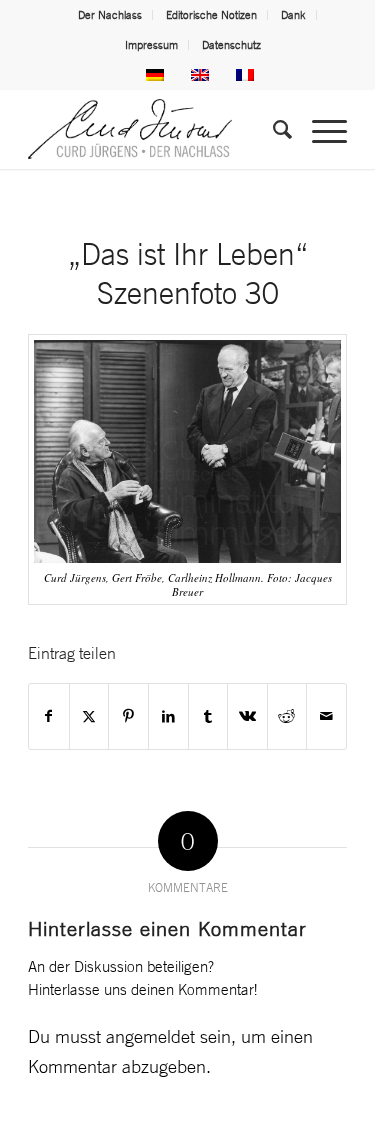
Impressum (151, 45)
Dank (293, 15)
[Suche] (272, 129)
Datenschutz (231, 45)
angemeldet (150, 1036)
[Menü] (319, 129)
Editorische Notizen (211, 15)
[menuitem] (110, 15)
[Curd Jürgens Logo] (155, 129)
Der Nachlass (110, 15)
